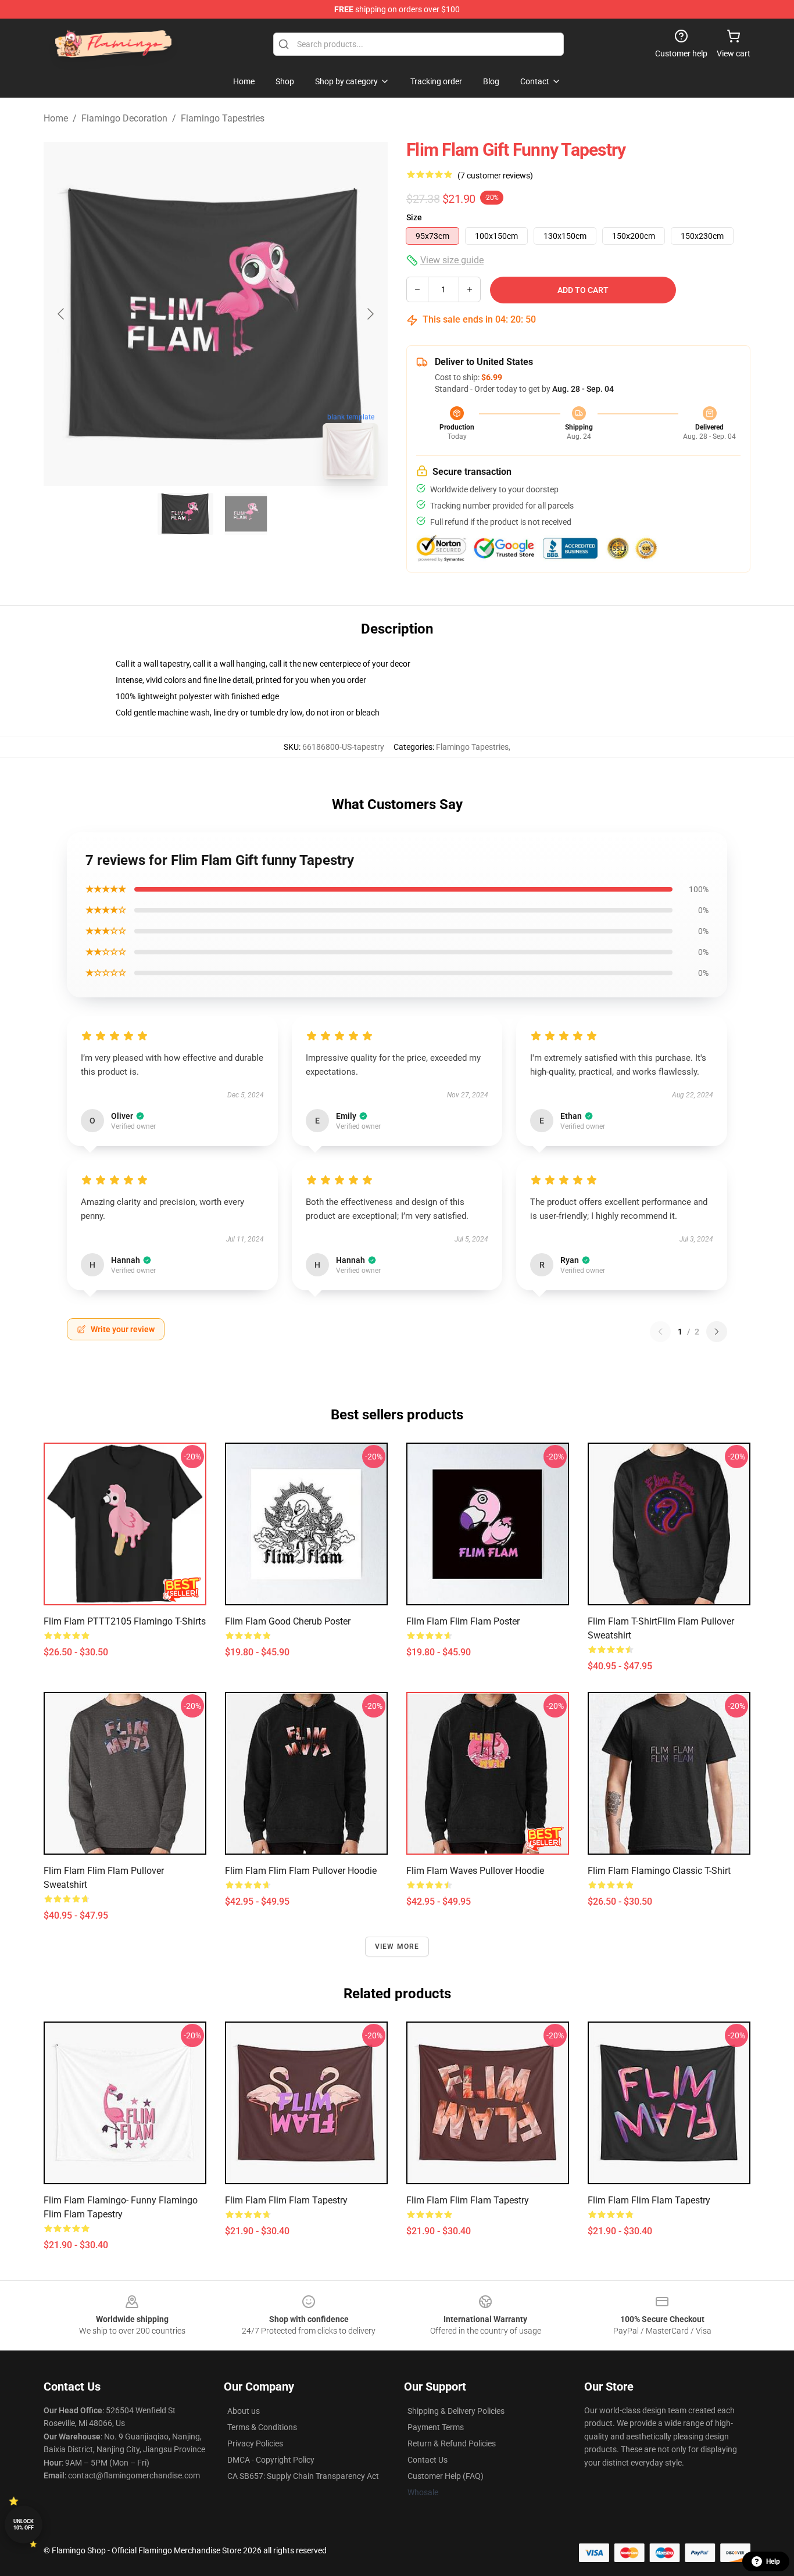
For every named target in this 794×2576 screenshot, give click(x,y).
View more (397, 1947)
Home (56, 118)
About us (244, 2411)
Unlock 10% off (24, 2525)
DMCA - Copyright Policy (271, 2460)
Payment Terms (436, 2427)
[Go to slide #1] (185, 514)
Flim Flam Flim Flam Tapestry (286, 2200)
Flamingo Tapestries (223, 118)
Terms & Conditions (262, 2427)
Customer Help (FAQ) (446, 2476)
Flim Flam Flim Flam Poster (463, 1621)
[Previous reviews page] (660, 1332)
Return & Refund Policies (452, 2443)
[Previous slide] (62, 314)
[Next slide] (370, 314)
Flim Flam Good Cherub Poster (288, 1621)
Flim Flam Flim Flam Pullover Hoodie (301, 1871)
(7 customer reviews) (495, 176)
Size (414, 217)
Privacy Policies (255, 2443)
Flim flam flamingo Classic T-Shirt (659, 1871)
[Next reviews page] (717, 1332)
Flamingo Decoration (124, 118)
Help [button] (773, 2561)
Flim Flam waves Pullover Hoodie (475, 1871)
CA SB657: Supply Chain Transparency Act (303, 2476)
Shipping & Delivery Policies (456, 2411)
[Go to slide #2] (246, 514)
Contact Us (428, 2460)
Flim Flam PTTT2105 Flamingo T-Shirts (125, 1621)
